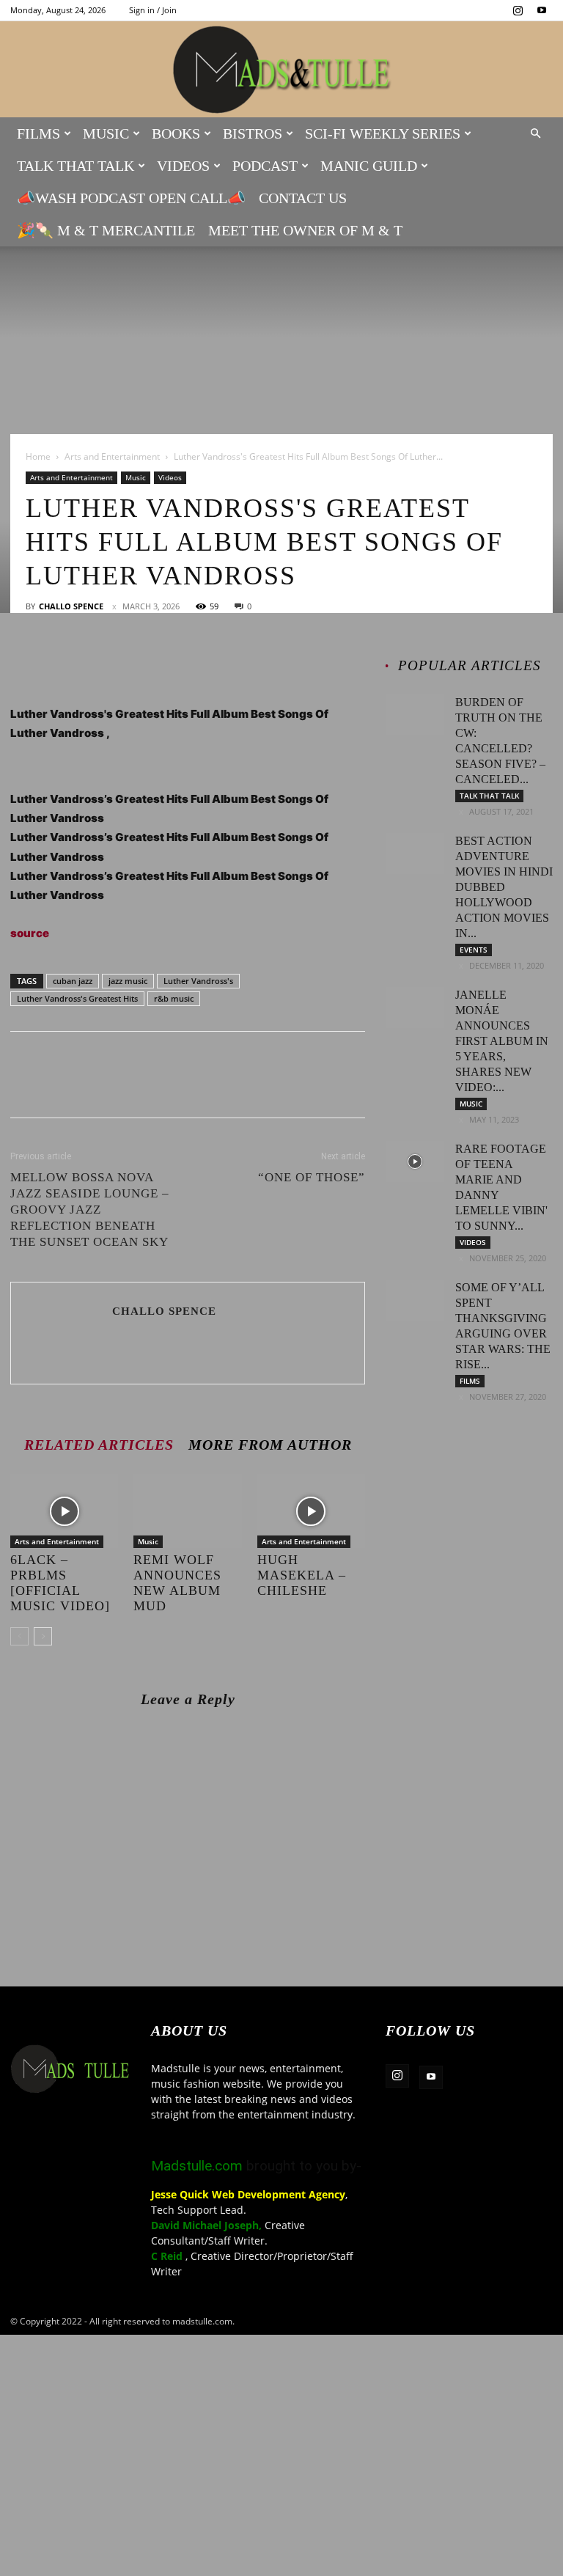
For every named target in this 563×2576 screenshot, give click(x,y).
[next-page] (43, 1636)
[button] (535, 134)
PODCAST (265, 166)
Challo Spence (71, 606)
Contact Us (303, 198)
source (30, 933)
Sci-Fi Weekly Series (383, 133)
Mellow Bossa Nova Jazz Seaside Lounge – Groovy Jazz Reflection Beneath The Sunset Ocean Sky (90, 1210)
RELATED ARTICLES (99, 1444)
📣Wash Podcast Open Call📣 (131, 198)
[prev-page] (19, 1636)
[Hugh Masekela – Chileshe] (311, 1511)
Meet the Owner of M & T (305, 230)
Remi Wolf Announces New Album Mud (177, 1583)
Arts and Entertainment (112, 456)
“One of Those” (312, 1177)
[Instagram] (518, 10)
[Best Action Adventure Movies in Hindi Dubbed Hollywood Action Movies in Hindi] (415, 854)
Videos (183, 166)
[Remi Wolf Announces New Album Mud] (187, 1511)
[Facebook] (25, 663)
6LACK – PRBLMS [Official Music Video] (60, 1583)
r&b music (174, 998)
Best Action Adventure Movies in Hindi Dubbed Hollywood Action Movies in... (504, 887)
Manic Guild (369, 166)
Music (106, 133)
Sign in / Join (153, 10)
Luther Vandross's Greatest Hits (77, 998)
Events (474, 950)
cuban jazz (73, 981)
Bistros (253, 133)
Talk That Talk (76, 166)
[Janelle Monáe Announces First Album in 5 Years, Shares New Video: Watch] (415, 1008)
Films (38, 133)
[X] (59, 663)
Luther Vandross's (198, 981)
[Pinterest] (92, 663)
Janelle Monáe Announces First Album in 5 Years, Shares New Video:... (502, 1041)
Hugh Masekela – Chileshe (302, 1575)
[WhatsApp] (126, 663)
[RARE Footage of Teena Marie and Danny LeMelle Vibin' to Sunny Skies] (415, 1162)
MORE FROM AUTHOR (270, 1444)
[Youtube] (542, 10)
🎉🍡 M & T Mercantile (106, 230)
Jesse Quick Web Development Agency (248, 2194)
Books (176, 133)
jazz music (128, 981)
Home (38, 456)
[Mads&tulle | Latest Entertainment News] (281, 70)
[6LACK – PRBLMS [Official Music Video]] (64, 1511)
